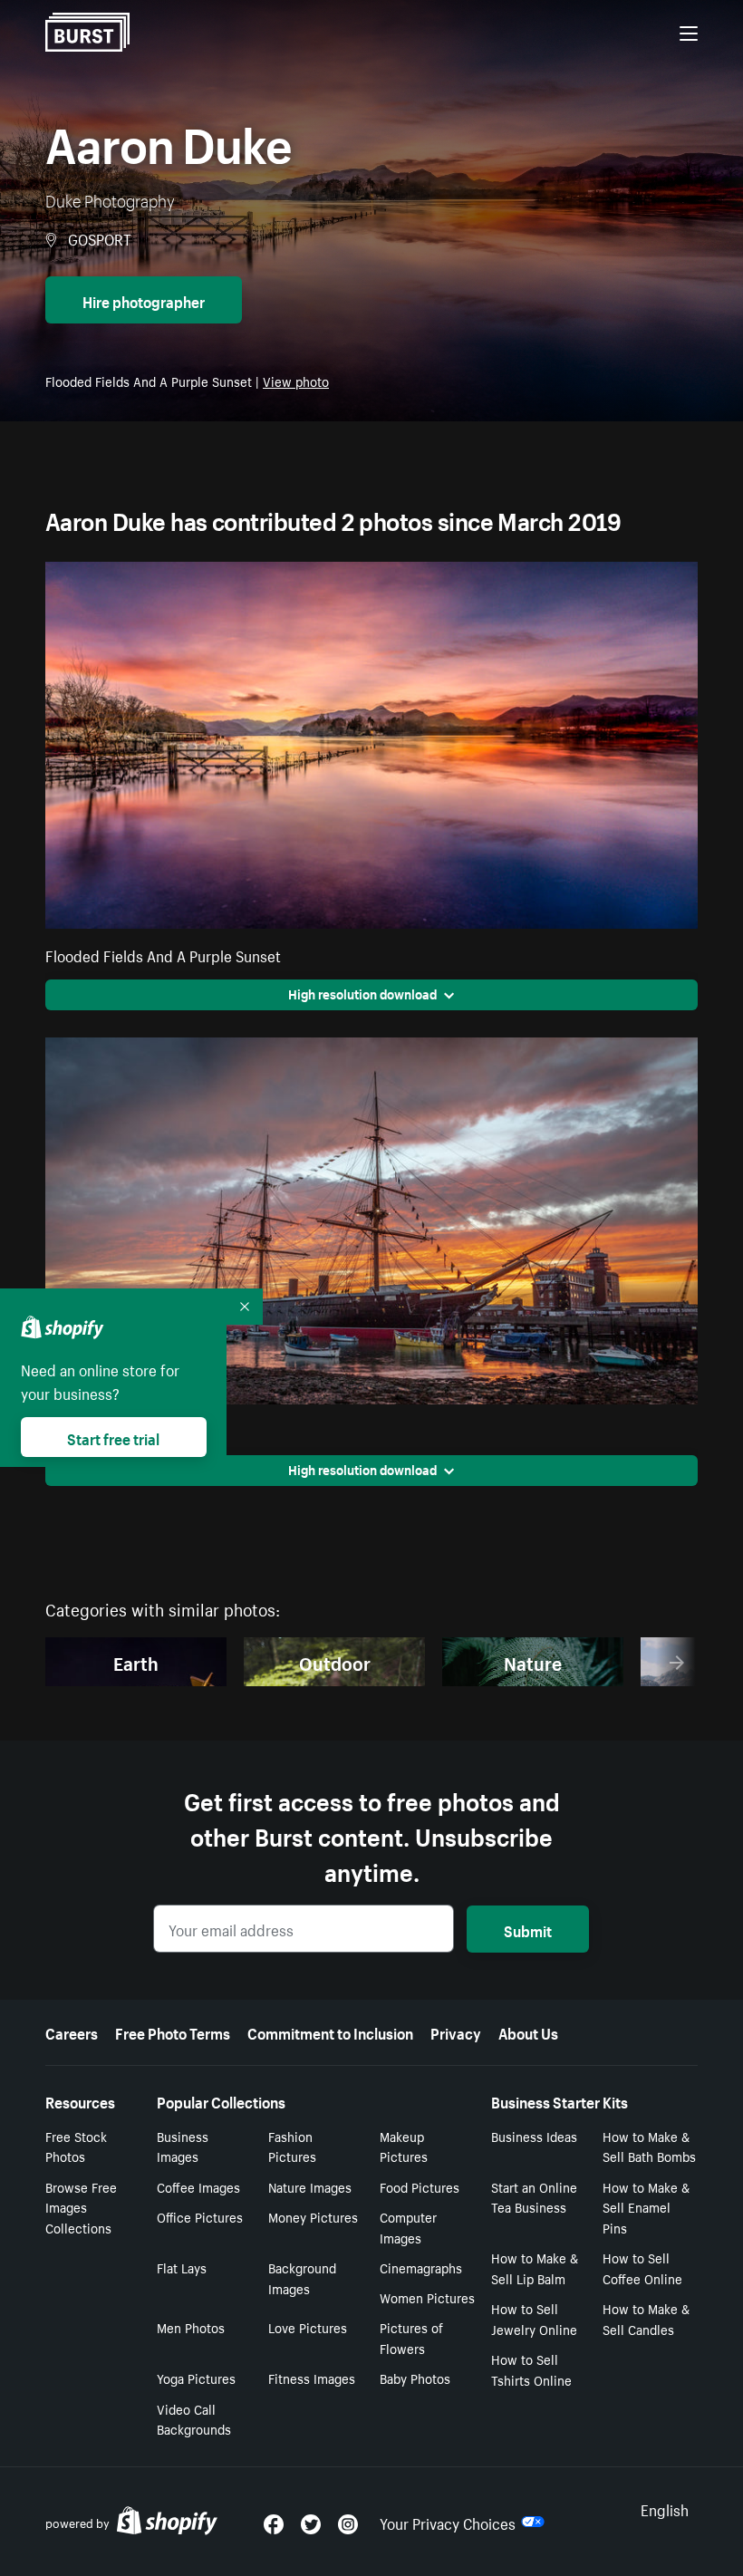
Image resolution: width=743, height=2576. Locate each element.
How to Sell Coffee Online (642, 2267)
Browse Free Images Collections (81, 2207)
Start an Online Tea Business (534, 2197)
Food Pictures (420, 2186)
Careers (72, 2031)
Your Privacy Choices (448, 2522)
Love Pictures (308, 2327)
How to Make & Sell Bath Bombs (649, 2146)
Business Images (183, 2146)
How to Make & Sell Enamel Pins (646, 2207)
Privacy (456, 2031)
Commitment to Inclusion (330, 2031)
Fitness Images (312, 2378)
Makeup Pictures (404, 2146)
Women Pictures (427, 2297)
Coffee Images (198, 2186)
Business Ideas (534, 2136)
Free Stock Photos (76, 2146)
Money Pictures (313, 2216)
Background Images (302, 2277)
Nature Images (310, 2186)
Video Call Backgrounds (194, 2419)
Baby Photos (415, 2378)
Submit (528, 1929)
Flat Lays (182, 2267)
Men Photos (191, 2327)
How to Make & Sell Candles (646, 2318)
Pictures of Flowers (411, 2337)
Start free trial (113, 1437)
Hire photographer (144, 300)
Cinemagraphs (421, 2267)
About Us (528, 2031)
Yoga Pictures (196, 2378)
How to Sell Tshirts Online (531, 2369)
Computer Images (408, 2227)
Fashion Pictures (292, 2146)
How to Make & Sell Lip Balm (535, 2267)
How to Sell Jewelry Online (534, 2318)
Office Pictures (200, 2216)
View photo (296, 381)
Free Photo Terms (173, 2031)
